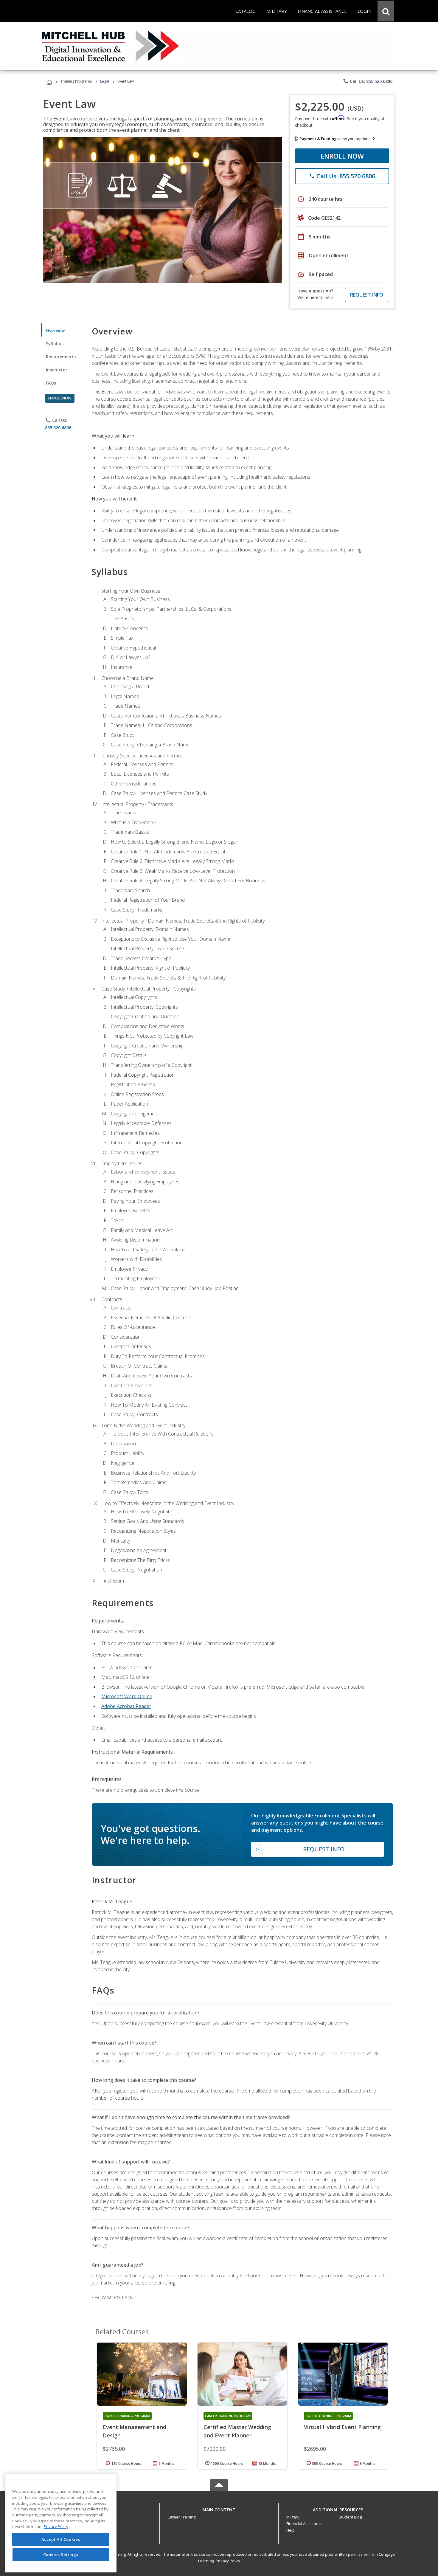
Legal (105, 81)
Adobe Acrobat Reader (126, 1706)
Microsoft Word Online (127, 1696)
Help (291, 2530)
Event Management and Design (135, 2431)
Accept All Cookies (61, 2539)
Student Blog (350, 2517)
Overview (55, 330)
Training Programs (76, 81)
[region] (61, 2523)
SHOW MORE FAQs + (115, 2298)
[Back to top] (219, 2508)
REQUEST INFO (367, 295)
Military (293, 2517)
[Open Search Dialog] (386, 11)
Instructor (57, 370)
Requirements (61, 357)
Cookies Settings (61, 2555)
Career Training (181, 2517)
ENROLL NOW (342, 156)
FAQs (51, 383)
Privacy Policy (228, 2561)
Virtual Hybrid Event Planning (342, 2427)
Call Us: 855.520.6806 (368, 81)
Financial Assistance (305, 2524)
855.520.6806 (58, 428)
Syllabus (55, 344)
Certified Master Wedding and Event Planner (237, 2431)
